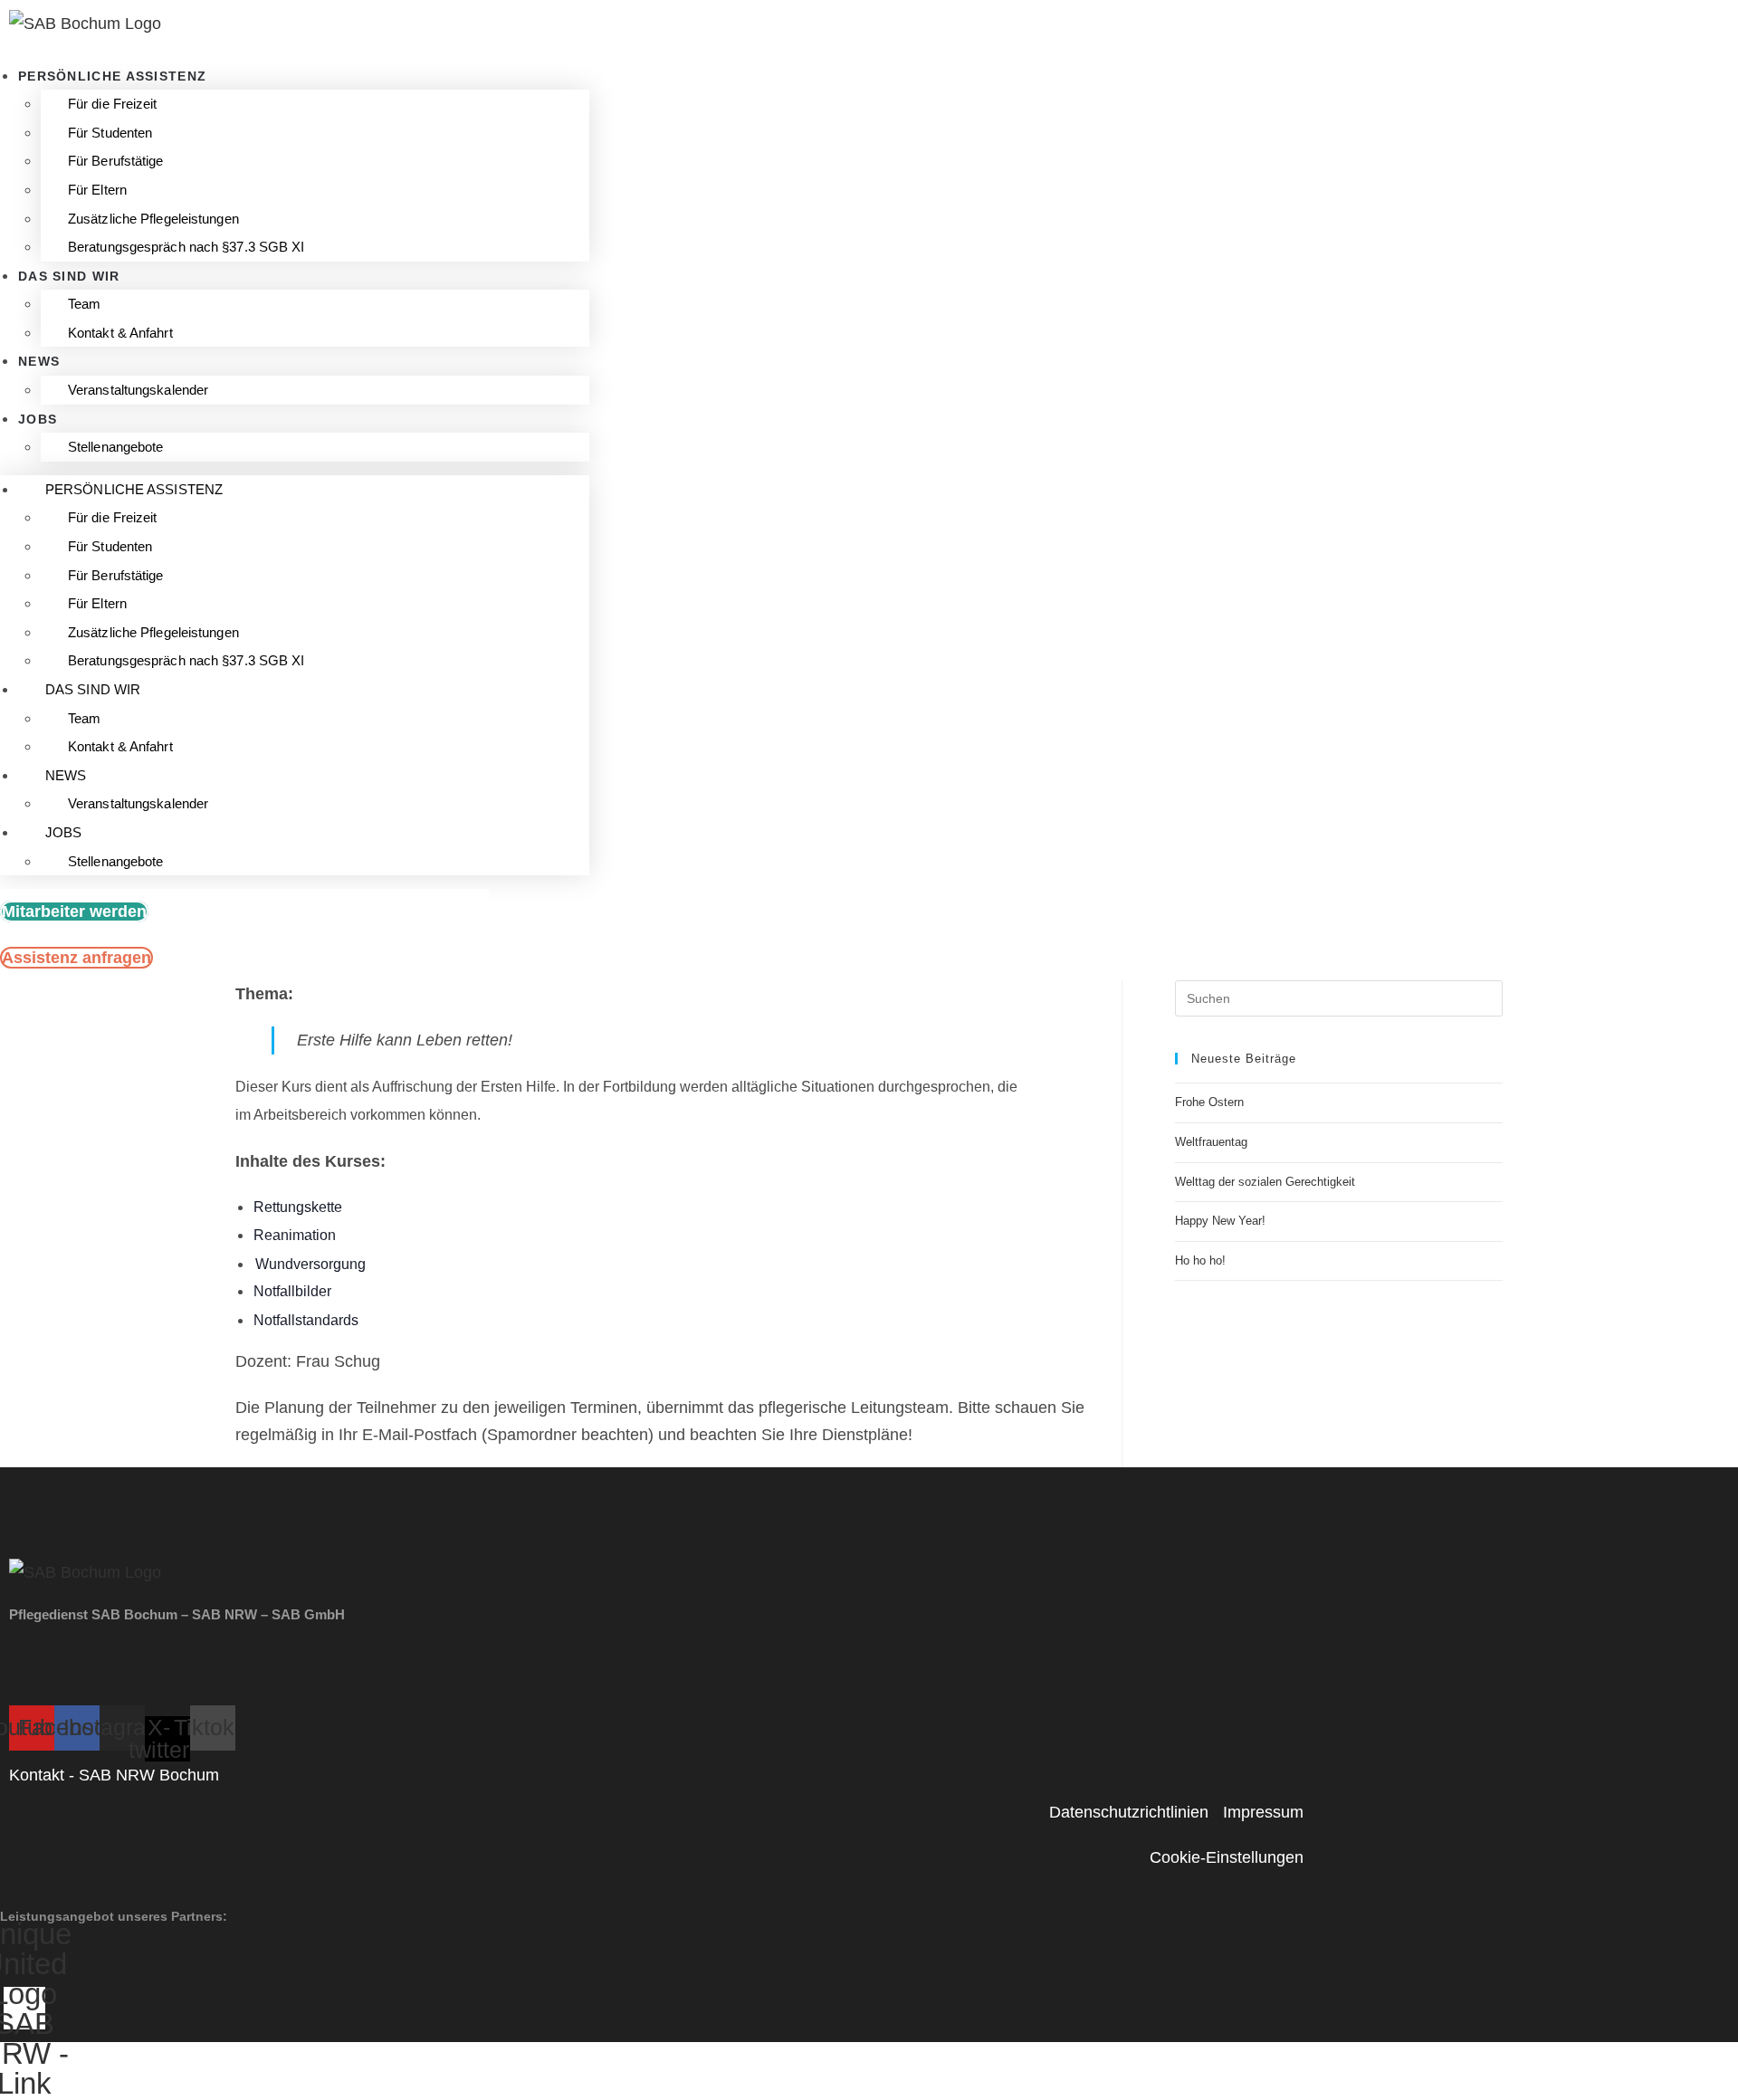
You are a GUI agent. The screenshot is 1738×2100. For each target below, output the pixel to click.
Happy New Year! (1220, 1221)
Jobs (38, 419)
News (39, 361)
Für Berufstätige (116, 161)
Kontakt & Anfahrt (120, 333)
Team (84, 304)
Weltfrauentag (1211, 1142)
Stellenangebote (116, 447)
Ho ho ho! (1200, 1260)
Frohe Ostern (1209, 1102)
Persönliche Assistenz (112, 76)
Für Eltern (97, 190)
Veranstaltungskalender (138, 390)
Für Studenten (110, 133)
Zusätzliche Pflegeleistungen (153, 219)
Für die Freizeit (113, 104)
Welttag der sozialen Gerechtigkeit (1265, 1182)
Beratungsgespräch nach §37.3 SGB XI (186, 247)
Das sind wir (69, 276)
